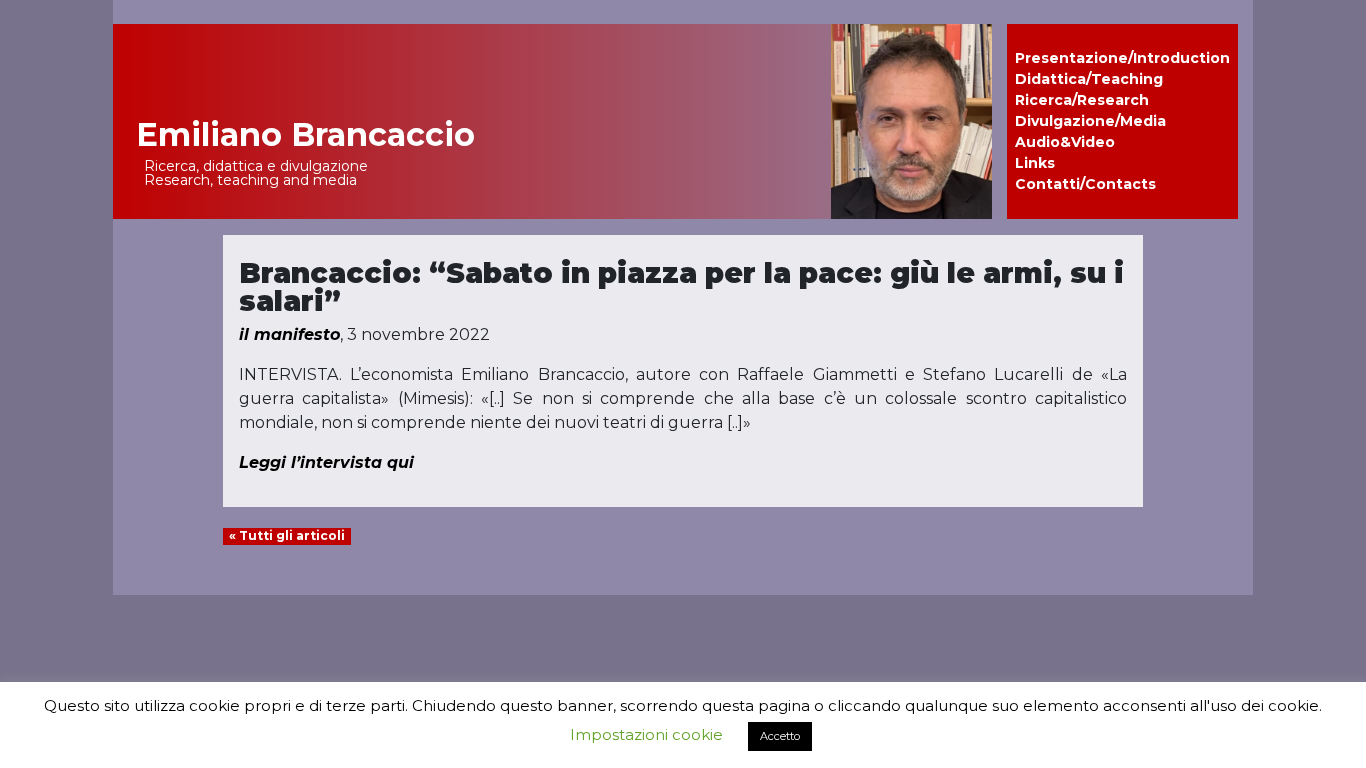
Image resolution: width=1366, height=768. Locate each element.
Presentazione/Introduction (1122, 58)
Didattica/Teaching (1089, 79)
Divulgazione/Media (1090, 121)
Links (1035, 163)
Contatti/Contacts (1085, 184)
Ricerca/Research (1082, 100)
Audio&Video (1065, 142)
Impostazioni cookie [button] (646, 734)
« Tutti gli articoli (287, 535)
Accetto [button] (780, 736)
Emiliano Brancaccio (305, 134)
